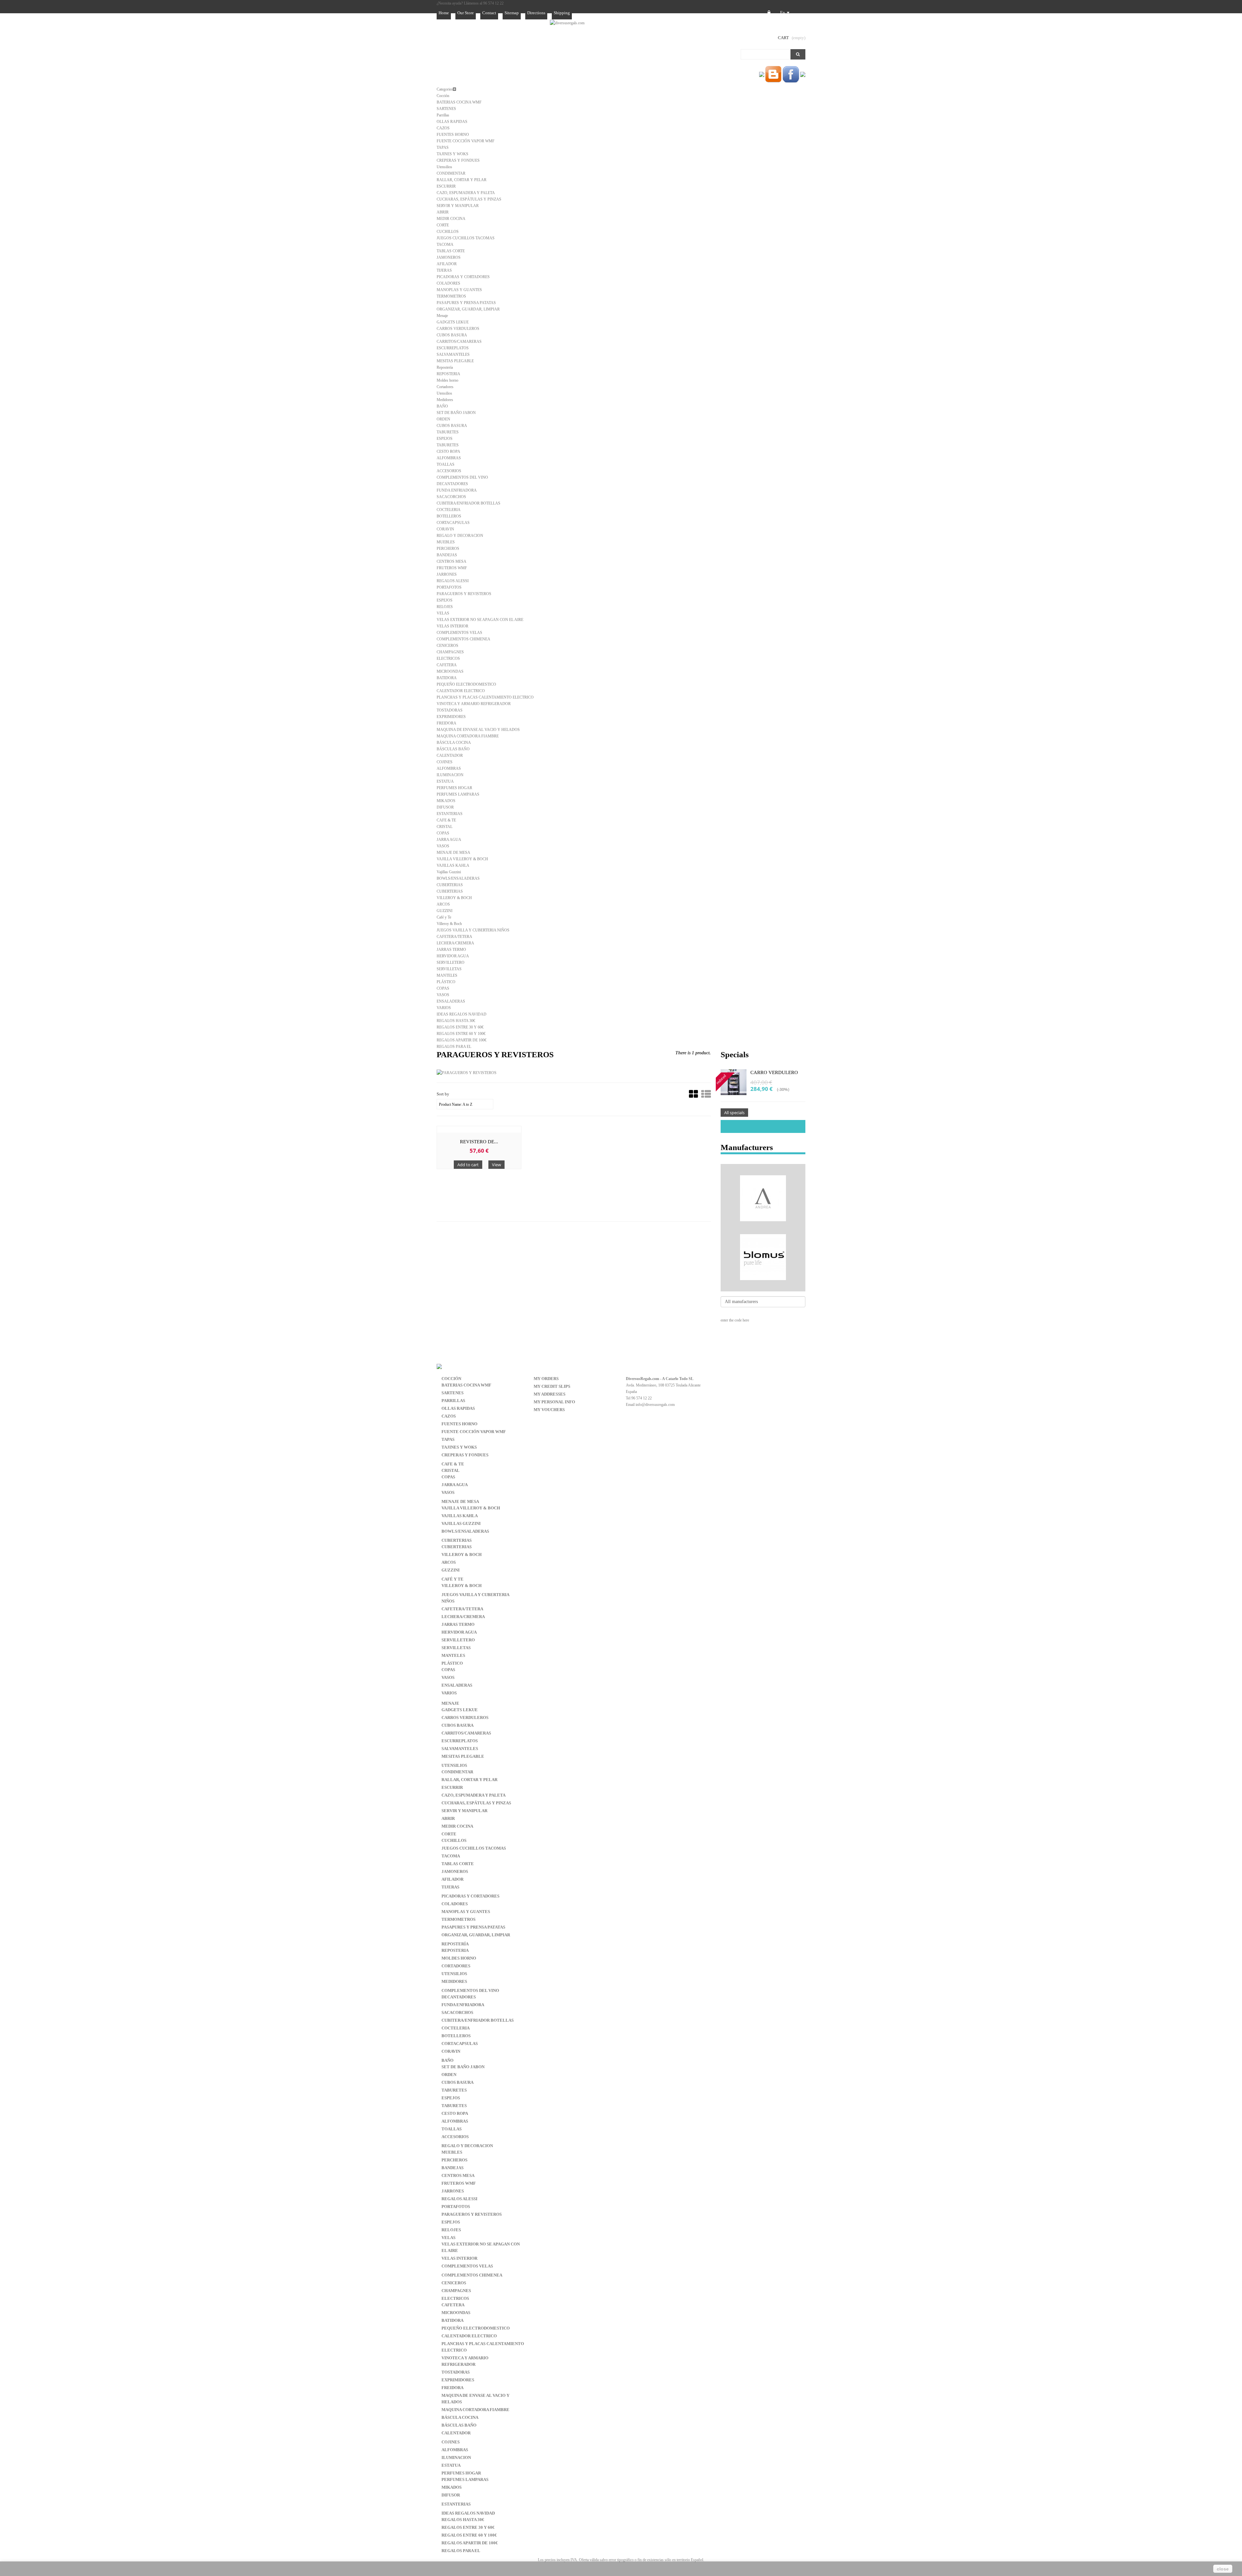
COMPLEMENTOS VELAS (459, 633)
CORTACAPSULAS (453, 523)
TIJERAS (444, 270)
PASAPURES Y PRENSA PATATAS (466, 303)
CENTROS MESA (452, 561)
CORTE (443, 225)
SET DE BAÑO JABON (456, 413)
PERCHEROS (448, 549)
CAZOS (443, 128)
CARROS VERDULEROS (458, 329)
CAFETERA (447, 665)
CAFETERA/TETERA (454, 937)
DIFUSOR (445, 807)
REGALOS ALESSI (453, 581)
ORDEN (443, 419)
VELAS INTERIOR (452, 626)
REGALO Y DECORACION (460, 536)
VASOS (443, 846)
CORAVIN (445, 529)
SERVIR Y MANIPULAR (458, 206)
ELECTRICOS (448, 658)
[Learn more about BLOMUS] (763, 1257)
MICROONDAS (450, 671)
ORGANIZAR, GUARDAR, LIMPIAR (468, 309)
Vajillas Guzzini (449, 872)
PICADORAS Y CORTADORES (463, 277)
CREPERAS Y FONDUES (458, 160)
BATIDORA (447, 678)
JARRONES (447, 574)
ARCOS (443, 904)
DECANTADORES (452, 484)
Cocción (443, 96)
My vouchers (549, 1410)
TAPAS (443, 147)
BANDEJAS (447, 555)
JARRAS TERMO (451, 950)
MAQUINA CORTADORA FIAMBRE (468, 736)
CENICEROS (447, 646)
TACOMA (445, 245)
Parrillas (443, 115)
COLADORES (448, 283)
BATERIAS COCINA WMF (459, 102)
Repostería (445, 367)
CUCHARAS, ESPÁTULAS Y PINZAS (469, 199)
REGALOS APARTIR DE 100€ (462, 1040)
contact (489, 13)
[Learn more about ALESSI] (763, 1169)
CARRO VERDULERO (774, 1072)
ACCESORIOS (449, 471)
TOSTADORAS (450, 710)
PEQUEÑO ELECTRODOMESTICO (466, 684)
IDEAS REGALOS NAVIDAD (462, 1014)
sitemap (512, 13)
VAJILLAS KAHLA (453, 865)
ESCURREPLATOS (453, 348)
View (496, 1165)
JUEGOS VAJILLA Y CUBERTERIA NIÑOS (473, 930)
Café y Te (444, 917)
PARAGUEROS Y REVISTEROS (464, 594)
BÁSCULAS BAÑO (453, 749)
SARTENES (446, 109)
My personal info (554, 1402)
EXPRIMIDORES (451, 717)
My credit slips (552, 1386)
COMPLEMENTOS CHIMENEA (463, 639)
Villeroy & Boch (449, 924)
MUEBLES (446, 542)
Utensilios (444, 167)
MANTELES (447, 975)
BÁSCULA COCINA (454, 743)
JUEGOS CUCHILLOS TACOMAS (466, 238)
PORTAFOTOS (449, 587)
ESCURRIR (446, 186)
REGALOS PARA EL (454, 1047)
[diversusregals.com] (567, 23)
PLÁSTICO (446, 982)
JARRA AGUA (449, 840)
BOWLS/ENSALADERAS (458, 878)
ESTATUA (445, 781)
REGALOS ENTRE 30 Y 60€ (460, 1027)
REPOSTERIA (448, 374)
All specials (734, 1113)
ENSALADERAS (451, 1001)
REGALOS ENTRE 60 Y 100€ (461, 1034)
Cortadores (445, 387)
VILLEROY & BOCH (454, 898)
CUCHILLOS (448, 232)
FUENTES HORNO (453, 135)
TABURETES (448, 432)
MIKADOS (446, 801)
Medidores (445, 400)
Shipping (562, 13)
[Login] (769, 13)
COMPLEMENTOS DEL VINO (462, 477)
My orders (546, 1379)
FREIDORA (447, 723)
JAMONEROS (449, 257)
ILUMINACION (450, 775)
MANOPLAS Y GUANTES (459, 290)
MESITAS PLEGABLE (455, 361)
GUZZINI (445, 911)
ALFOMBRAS (449, 458)
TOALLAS (446, 464)
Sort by (443, 1094)
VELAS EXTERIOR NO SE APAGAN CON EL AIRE (480, 620)
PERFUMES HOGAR (454, 788)
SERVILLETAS (449, 969)
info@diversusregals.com (655, 1405)
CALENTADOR (450, 755)
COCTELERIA (449, 510)
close (1223, 2569)
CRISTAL (445, 827)
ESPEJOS (445, 439)
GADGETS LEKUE (453, 322)
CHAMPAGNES (450, 652)
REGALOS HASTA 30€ (456, 1021)
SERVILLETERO (451, 962)
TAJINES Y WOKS (452, 154)
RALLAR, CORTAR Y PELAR (462, 180)
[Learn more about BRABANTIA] (763, 1287)
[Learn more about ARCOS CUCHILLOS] (763, 1228)
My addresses (550, 1394)
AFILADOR (447, 264)
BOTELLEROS (449, 516)
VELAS (443, 613)
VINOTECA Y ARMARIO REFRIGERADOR (474, 704)
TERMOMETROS (451, 296)
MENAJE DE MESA (453, 853)
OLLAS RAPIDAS (452, 122)
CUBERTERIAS (450, 885)
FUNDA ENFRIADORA (457, 490)
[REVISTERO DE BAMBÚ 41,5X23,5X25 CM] (479, 1129)
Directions (536, 13)
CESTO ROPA (448, 451)
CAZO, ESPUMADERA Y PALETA (466, 193)
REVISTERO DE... (479, 1142)
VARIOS (444, 1008)
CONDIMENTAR (451, 173)
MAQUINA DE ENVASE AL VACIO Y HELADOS (478, 730)
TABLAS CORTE (451, 251)
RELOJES (445, 607)
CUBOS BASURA (452, 335)
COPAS (443, 833)
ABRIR (443, 212)
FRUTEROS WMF (452, 568)
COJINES (445, 762)
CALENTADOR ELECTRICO (461, 691)
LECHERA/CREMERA (455, 943)
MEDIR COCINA (451, 219)
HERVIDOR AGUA (453, 956)
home (444, 13)
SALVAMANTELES (453, 354)
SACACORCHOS (451, 497)
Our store (466, 13)
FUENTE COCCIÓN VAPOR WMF (466, 141)
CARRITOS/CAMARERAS (459, 342)
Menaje (442, 316)
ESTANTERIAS (450, 814)
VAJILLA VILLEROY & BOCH (462, 859)
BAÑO (442, 406)
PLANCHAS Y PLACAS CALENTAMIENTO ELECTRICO (485, 697)
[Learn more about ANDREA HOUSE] (763, 1198)
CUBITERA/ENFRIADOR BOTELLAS (468, 503)
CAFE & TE (446, 820)
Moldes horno (447, 380)
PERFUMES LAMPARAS (458, 794)
